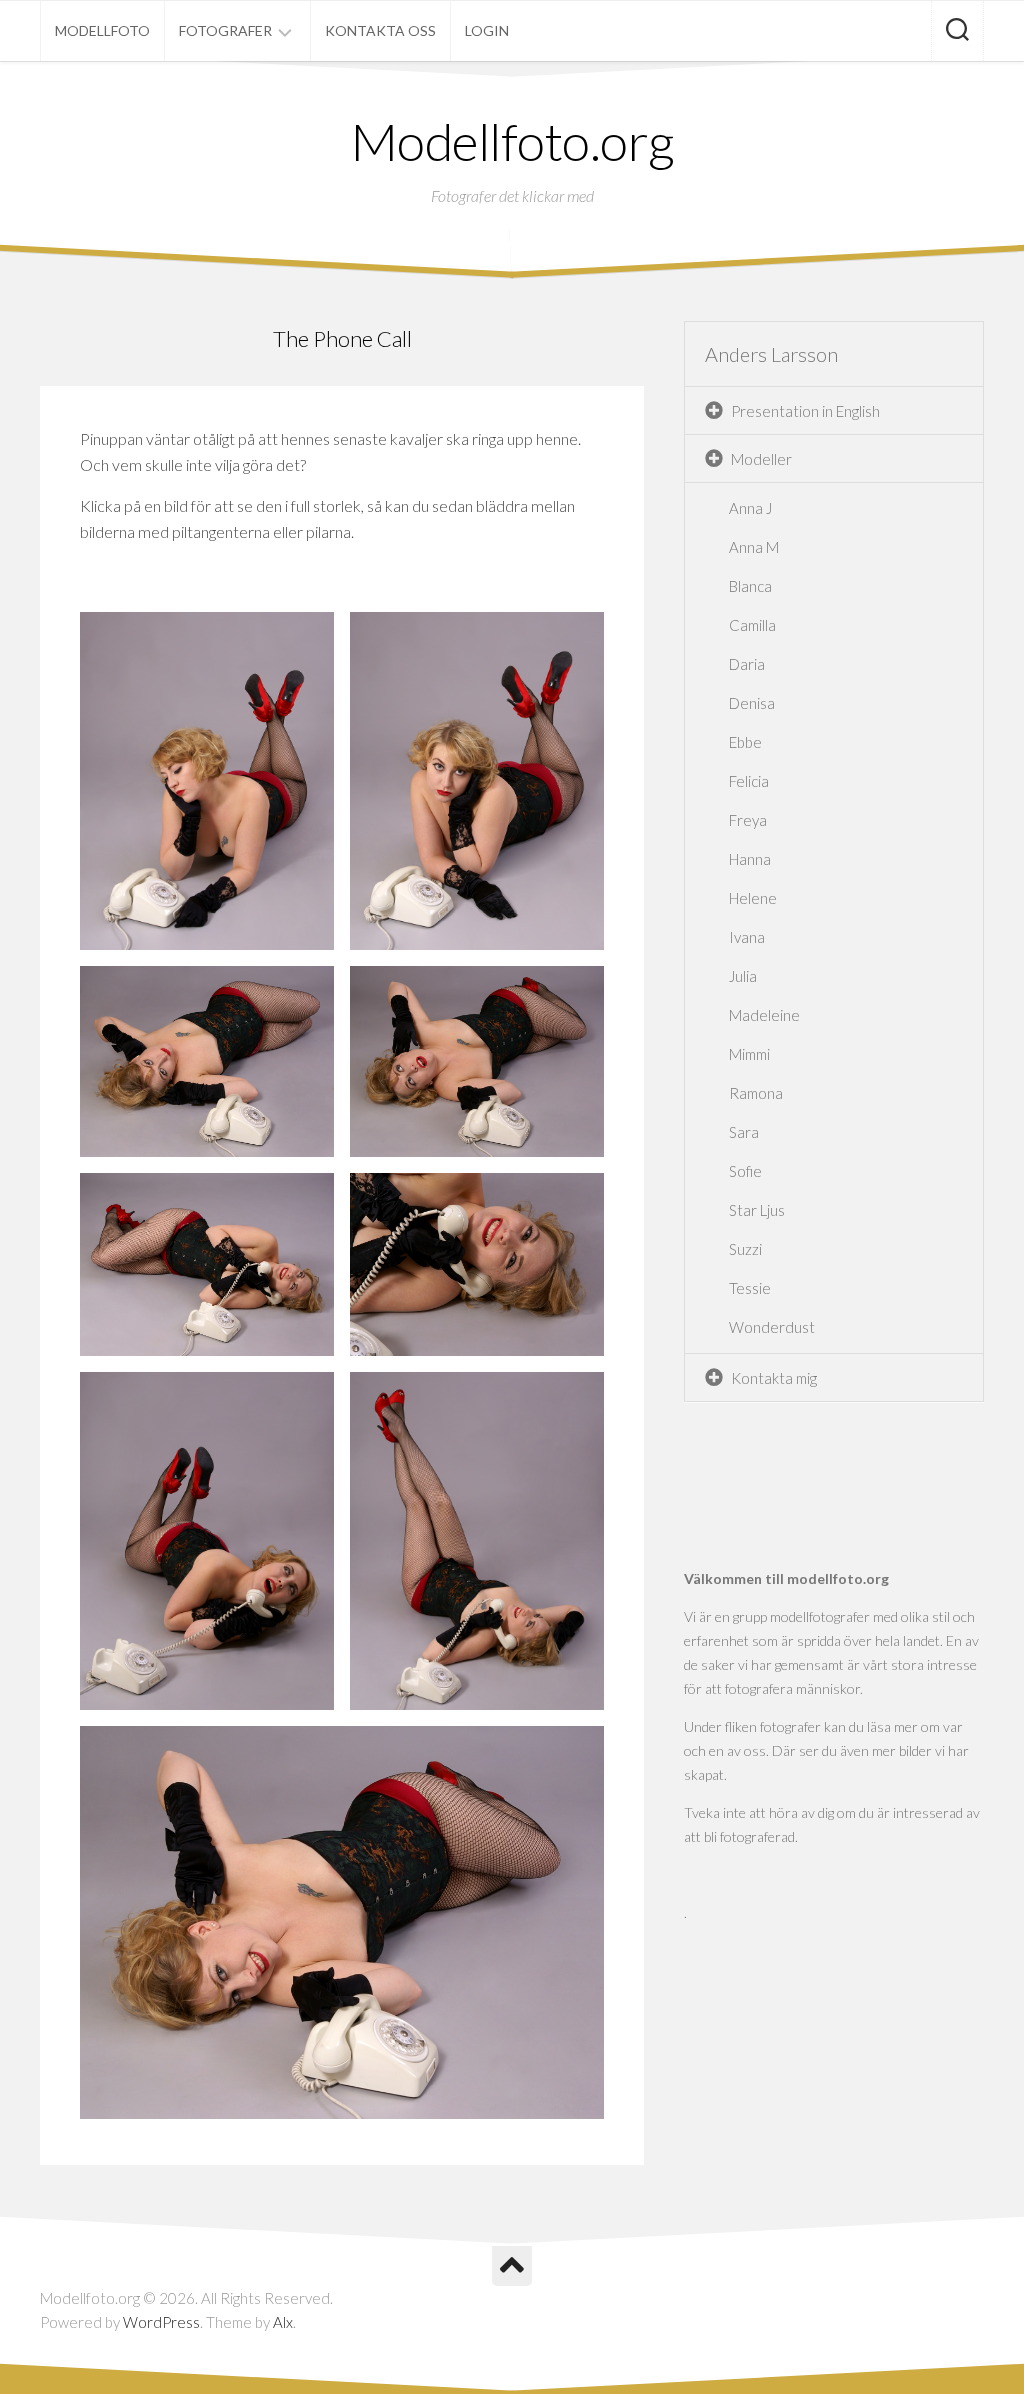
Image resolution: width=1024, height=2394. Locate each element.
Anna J (750, 508)
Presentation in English (805, 411)
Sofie (745, 1171)
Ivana (747, 937)
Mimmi (749, 1054)
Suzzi (745, 1249)
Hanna (750, 859)
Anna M (754, 547)
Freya (748, 820)
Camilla (752, 625)
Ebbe (745, 742)
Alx (283, 2322)
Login (487, 30)
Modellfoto (102, 30)
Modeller (761, 459)
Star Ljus (757, 1210)
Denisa (752, 703)
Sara (744, 1132)
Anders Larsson (771, 354)
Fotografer (225, 30)
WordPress (161, 2322)
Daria (747, 664)
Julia (743, 976)
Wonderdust (772, 1327)
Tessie (750, 1288)
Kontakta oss (380, 30)
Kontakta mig (774, 1378)
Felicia (749, 781)
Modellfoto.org (512, 141)
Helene (753, 898)
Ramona (756, 1093)
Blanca (750, 586)
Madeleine (764, 1015)
